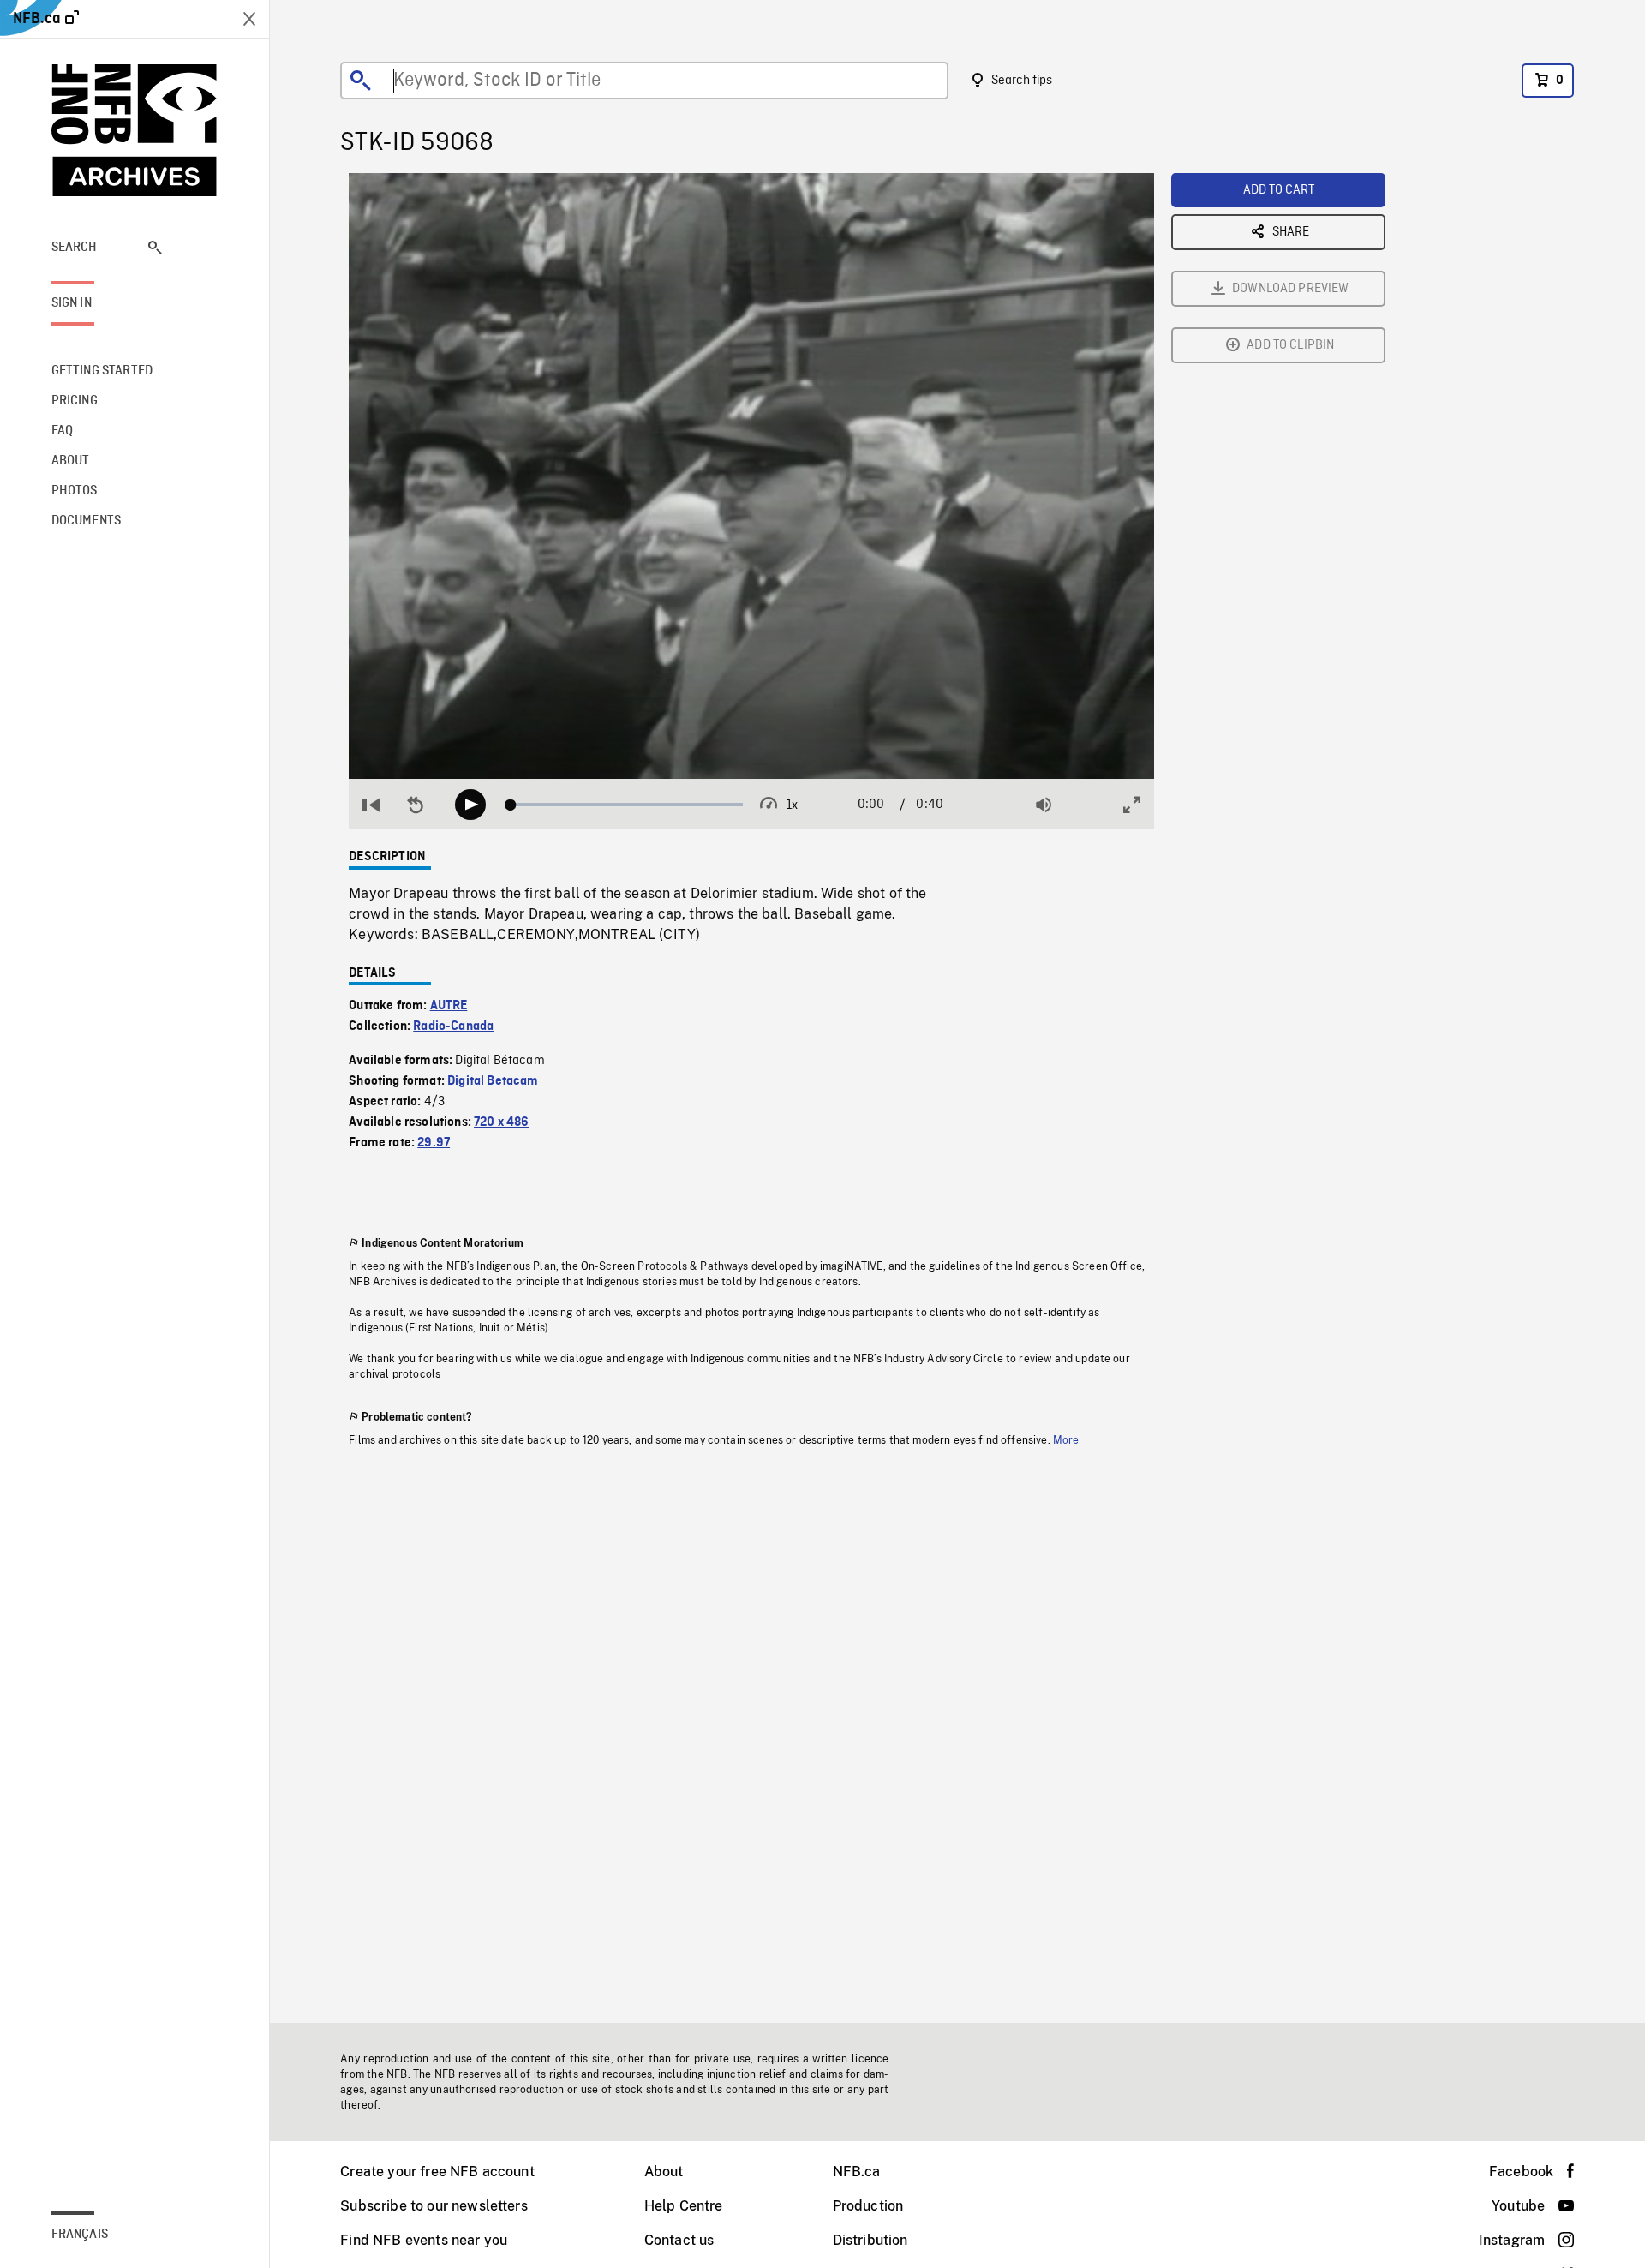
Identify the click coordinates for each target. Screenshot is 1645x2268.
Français (80, 2235)
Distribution (870, 2240)
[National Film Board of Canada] (135, 130)
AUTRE (449, 1006)
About (664, 2172)
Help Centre (684, 2206)
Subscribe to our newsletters (434, 2206)
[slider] (627, 805)
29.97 (434, 1143)
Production (868, 2206)
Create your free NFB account (437, 2172)
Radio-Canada (453, 1026)
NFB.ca (857, 2172)
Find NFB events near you (424, 2240)
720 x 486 (501, 1122)
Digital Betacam (493, 1081)
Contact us (679, 2240)
